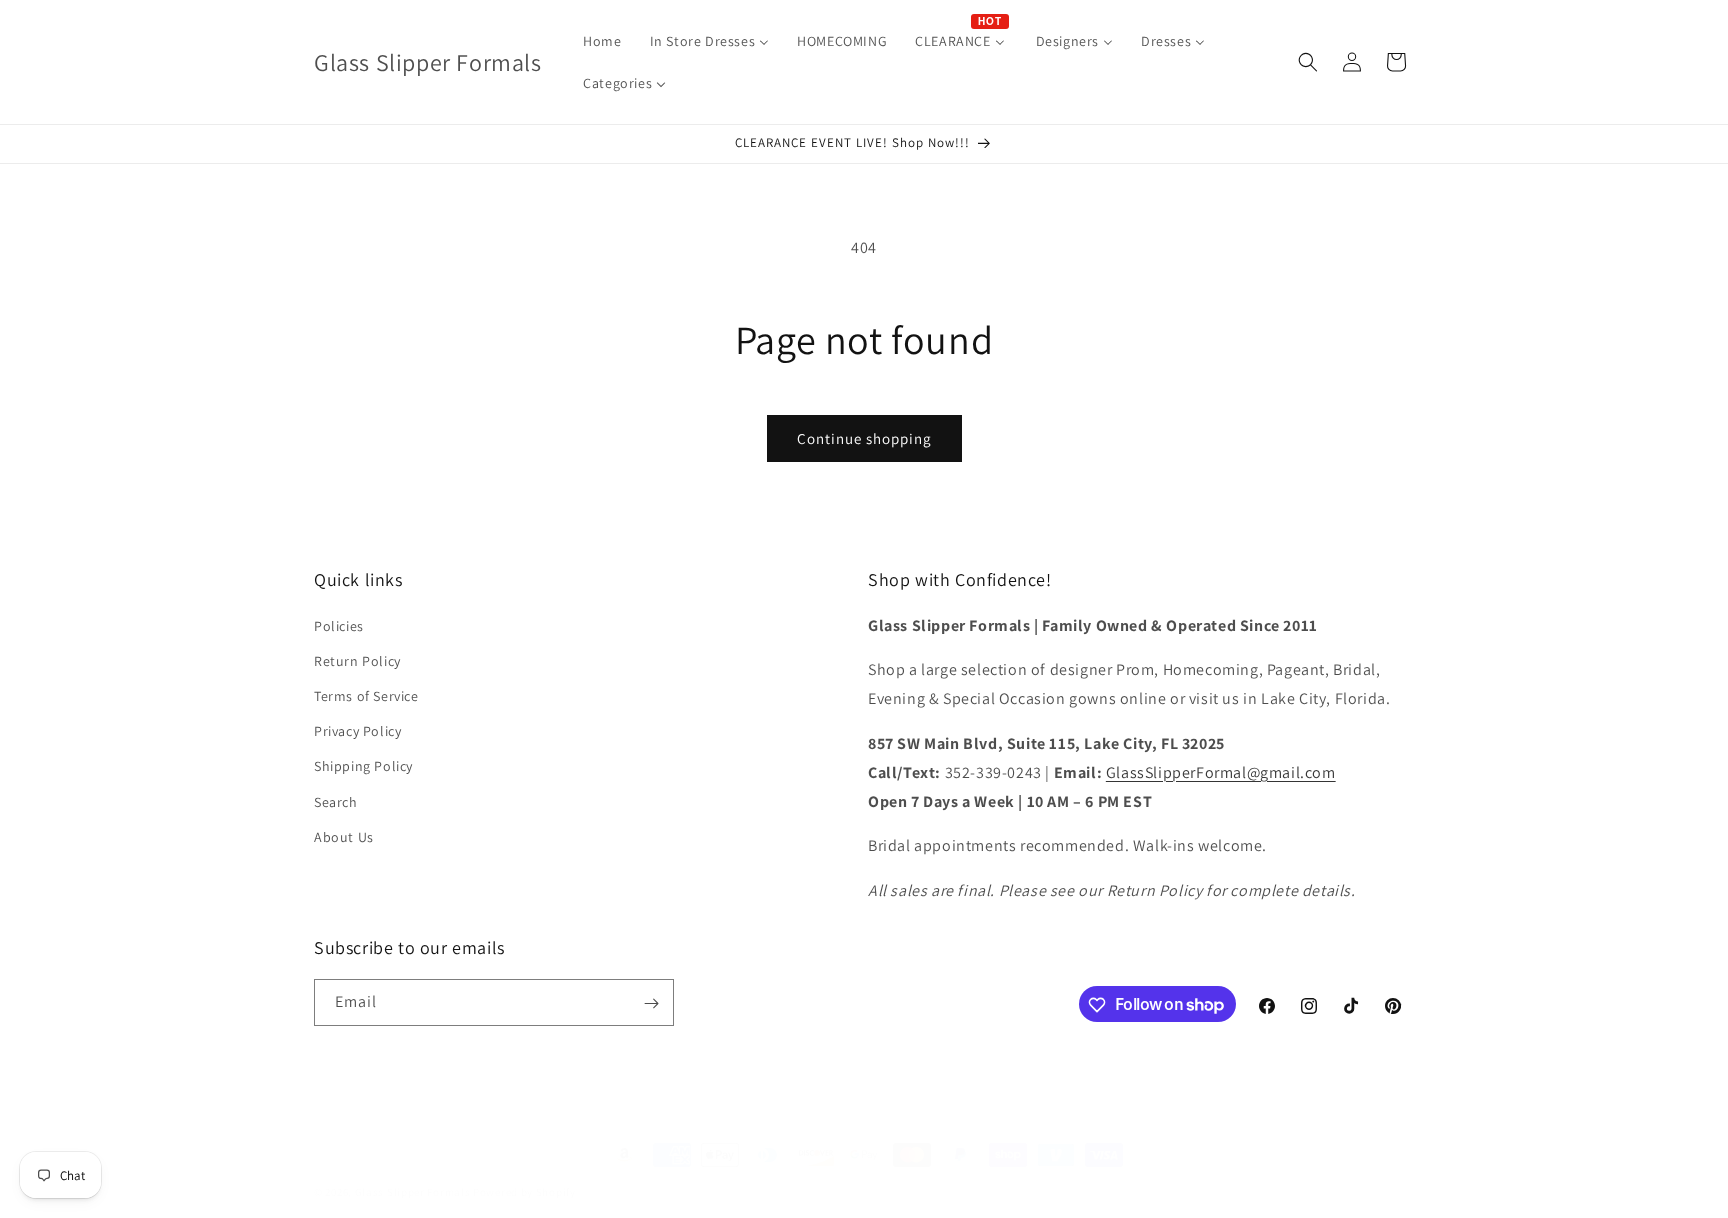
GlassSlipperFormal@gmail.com (1221, 772)
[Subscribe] (651, 1003)
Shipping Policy (363, 767)
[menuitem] (602, 41)
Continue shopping (864, 438)
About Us (344, 837)
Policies (339, 626)
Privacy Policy (357, 731)
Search (336, 802)
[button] (1308, 62)
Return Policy (357, 661)
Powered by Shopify (524, 1192)
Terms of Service (366, 696)
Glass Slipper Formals (413, 1192)
